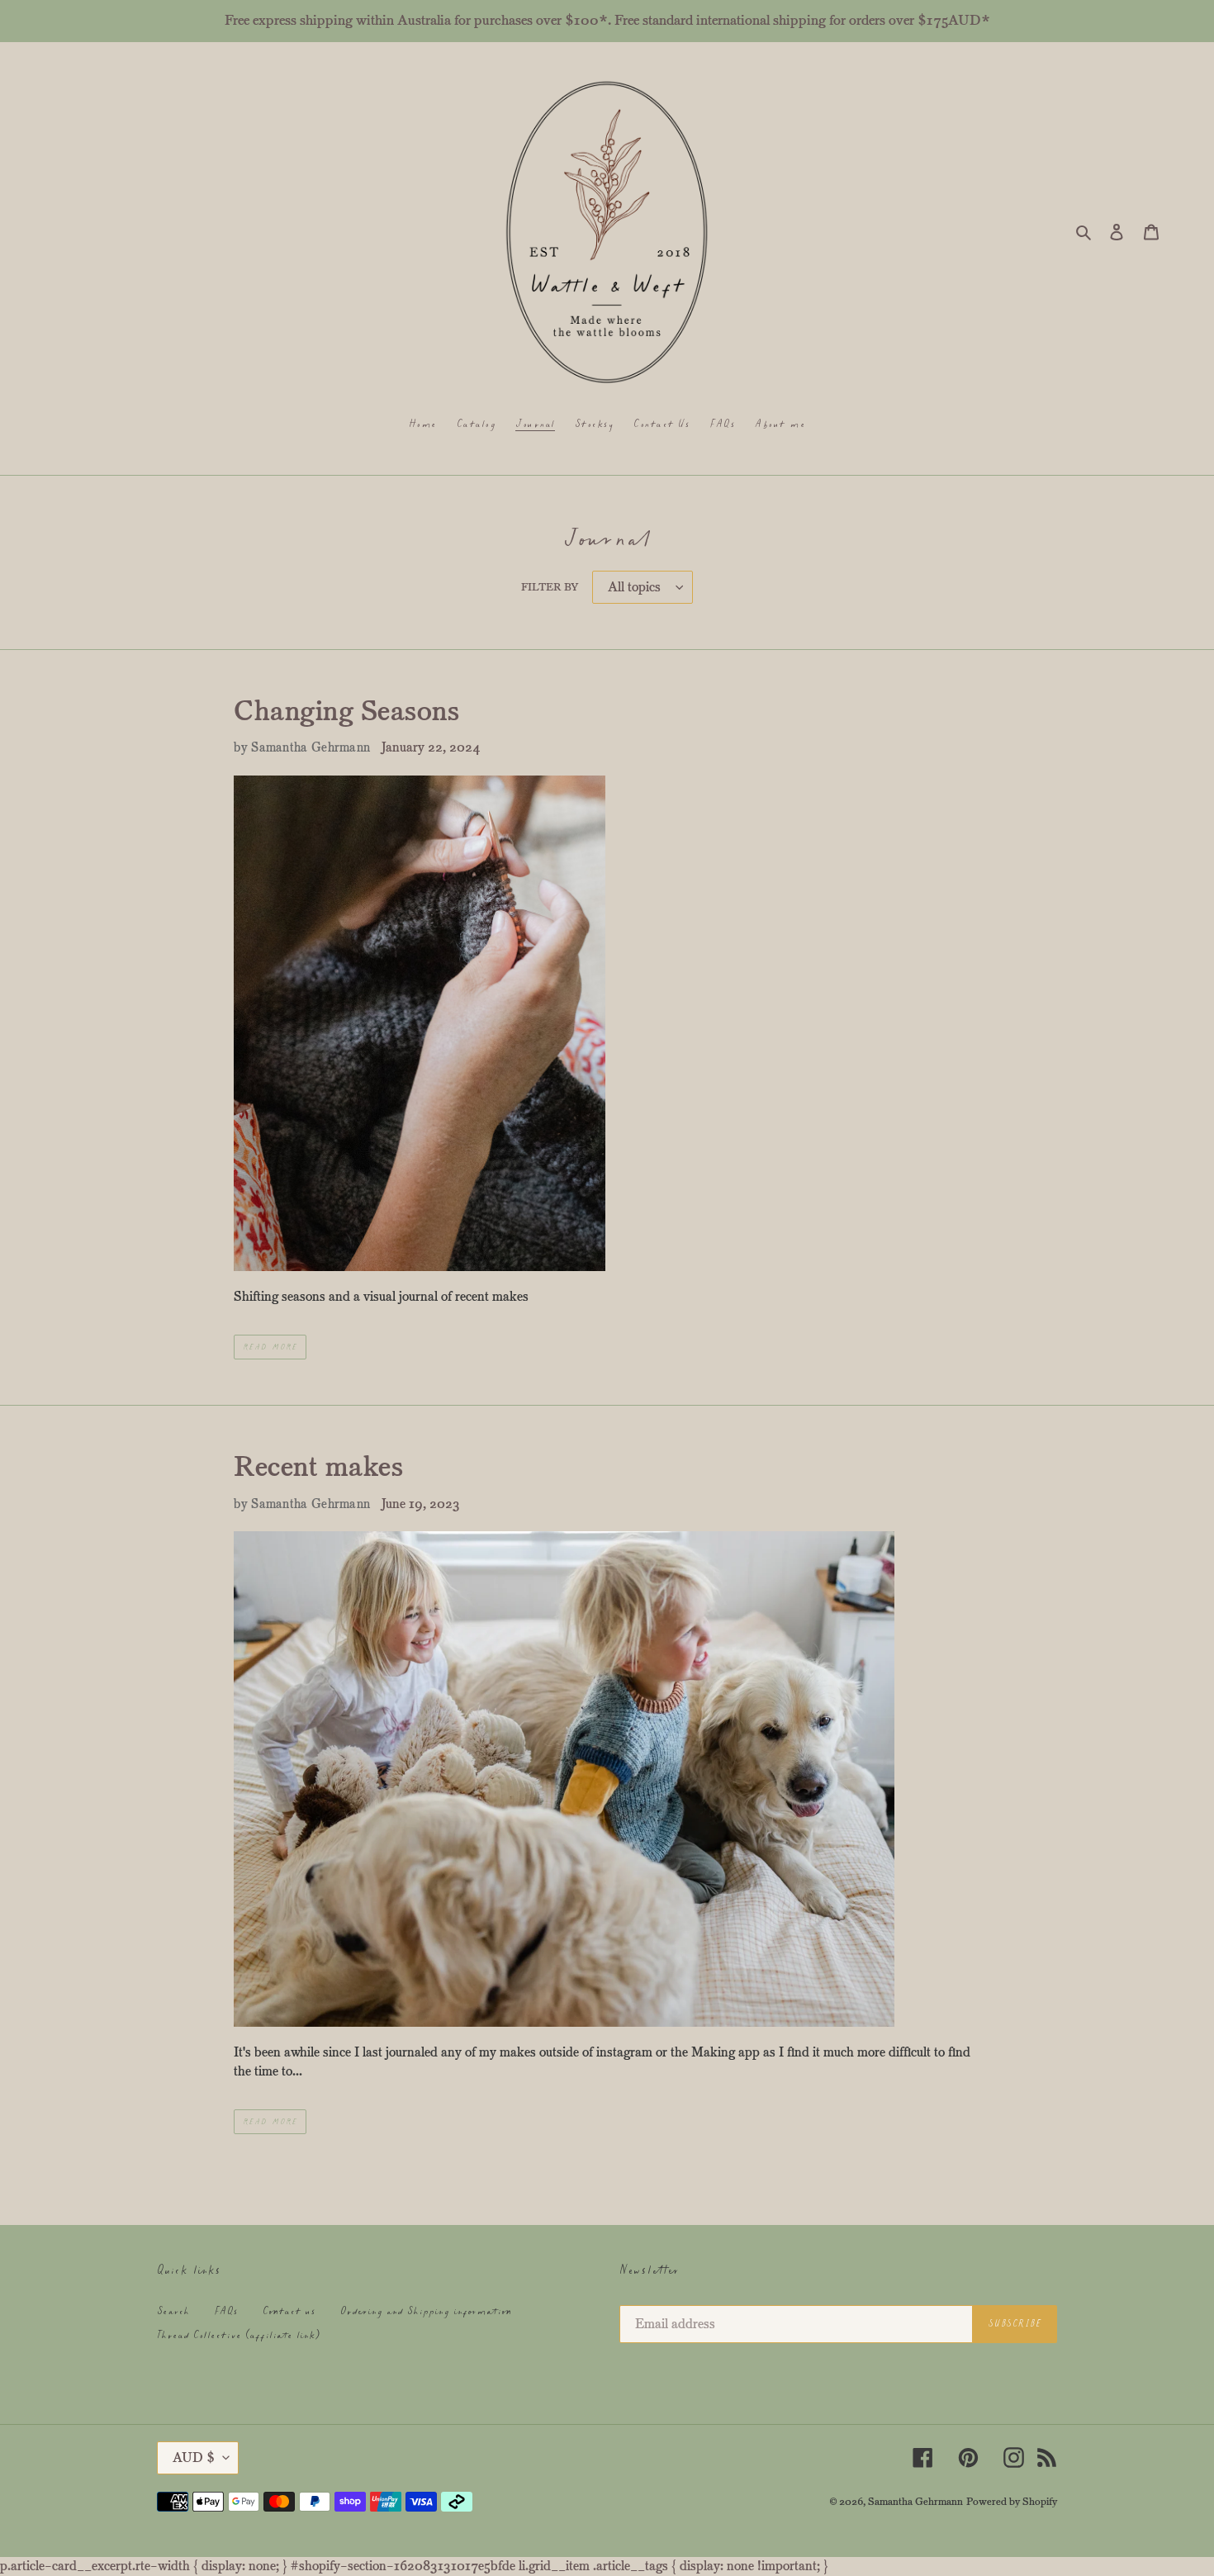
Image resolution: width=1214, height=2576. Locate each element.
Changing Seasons (346, 711)
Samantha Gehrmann (915, 2502)
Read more (270, 1347)
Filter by (550, 587)
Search (173, 2311)
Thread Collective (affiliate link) (239, 2335)
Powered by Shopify (1012, 2502)
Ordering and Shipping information (426, 2311)
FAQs (226, 2311)
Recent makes (318, 1467)
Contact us (289, 2311)
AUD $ (194, 2458)
